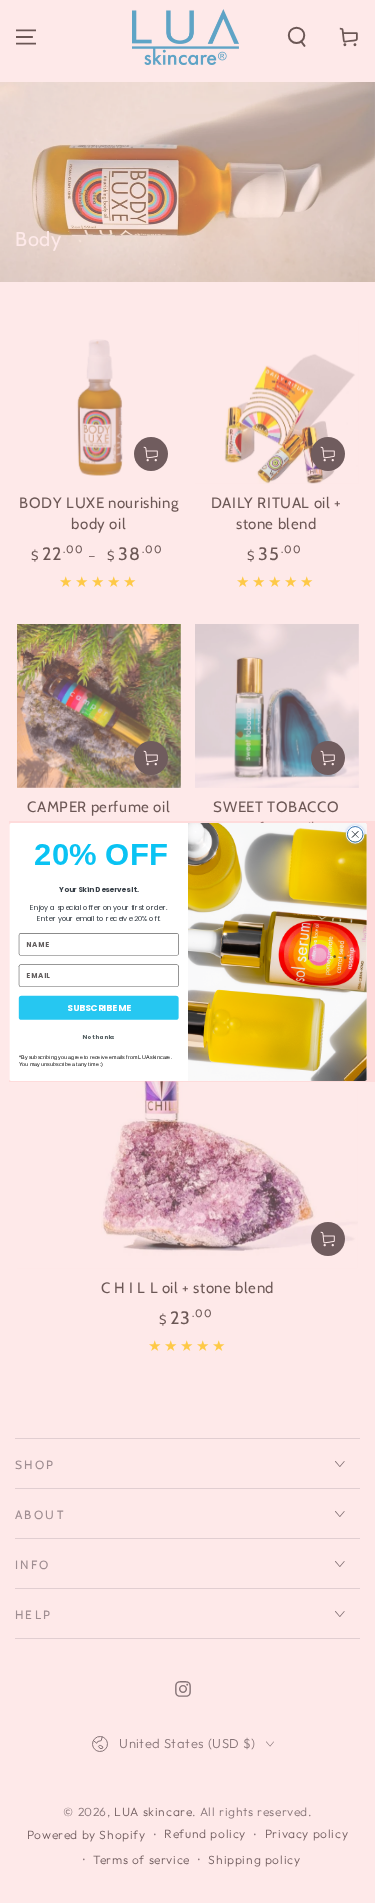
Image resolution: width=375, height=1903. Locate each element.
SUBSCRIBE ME (98, 1007)
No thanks (98, 1036)
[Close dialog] (355, 834)
